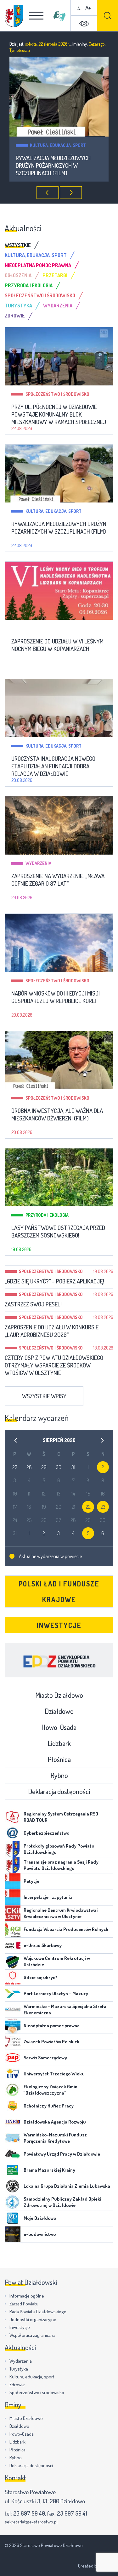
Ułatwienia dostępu (84, 24)
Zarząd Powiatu (24, 2304)
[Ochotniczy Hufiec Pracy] (13, 2106)
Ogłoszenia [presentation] (18, 275)
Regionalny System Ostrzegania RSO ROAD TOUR (61, 1817)
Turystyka (19, 2369)
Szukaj (108, 16)
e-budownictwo (40, 2234)
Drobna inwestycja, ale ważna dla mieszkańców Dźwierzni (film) (57, 1114)
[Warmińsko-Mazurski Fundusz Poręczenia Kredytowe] (13, 2138)
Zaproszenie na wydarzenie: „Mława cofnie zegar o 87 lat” (58, 880)
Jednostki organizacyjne (33, 2319)
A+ (88, 8)
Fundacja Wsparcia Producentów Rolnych (66, 1929)
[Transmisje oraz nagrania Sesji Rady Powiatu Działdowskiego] (13, 1865)
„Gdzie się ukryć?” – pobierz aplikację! (54, 1281)
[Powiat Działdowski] (14, 16)
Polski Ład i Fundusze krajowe (59, 1591)
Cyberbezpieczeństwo (46, 1833)
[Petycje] (13, 1881)
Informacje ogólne (27, 2296)
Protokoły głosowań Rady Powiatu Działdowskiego (59, 1849)
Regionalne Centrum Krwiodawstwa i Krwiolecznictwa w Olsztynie (61, 1913)
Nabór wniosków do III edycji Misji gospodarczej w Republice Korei (56, 997)
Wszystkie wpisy (44, 1396)
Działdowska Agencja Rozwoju (55, 2122)
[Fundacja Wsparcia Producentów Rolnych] (13, 1929)
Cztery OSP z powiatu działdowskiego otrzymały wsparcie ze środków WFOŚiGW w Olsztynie (54, 1365)
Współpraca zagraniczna (32, 2335)
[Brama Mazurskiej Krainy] (13, 2170)
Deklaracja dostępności (59, 1791)
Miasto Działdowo (59, 1695)
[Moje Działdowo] (13, 2218)
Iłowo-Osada (59, 1727)
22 (88, 1507)
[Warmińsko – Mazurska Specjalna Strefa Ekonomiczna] (13, 2010)
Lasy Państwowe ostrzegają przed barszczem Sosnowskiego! (58, 1232)
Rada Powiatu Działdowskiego (38, 2312)
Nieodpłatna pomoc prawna (52, 2026)
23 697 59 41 (72, 2513)
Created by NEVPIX (96, 2566)
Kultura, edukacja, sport (53, 511)
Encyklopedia (59, 1660)
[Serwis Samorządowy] (13, 2058)
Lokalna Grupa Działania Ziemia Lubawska (67, 2186)
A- (80, 8)
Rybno (59, 1775)
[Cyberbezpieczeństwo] (13, 1833)
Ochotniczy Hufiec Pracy (49, 2106)
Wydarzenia (38, 863)
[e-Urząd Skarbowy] (13, 1945)
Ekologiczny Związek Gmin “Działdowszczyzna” (51, 2090)
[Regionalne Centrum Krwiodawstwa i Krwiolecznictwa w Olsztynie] (13, 1913)
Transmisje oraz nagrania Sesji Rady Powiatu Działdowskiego (61, 1865)
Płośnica (59, 1759)
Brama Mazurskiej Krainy (49, 2170)
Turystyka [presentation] (18, 306)
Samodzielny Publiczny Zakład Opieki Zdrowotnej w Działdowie (62, 2202)
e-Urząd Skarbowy (43, 1945)
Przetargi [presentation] (55, 275)
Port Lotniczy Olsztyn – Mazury (56, 1993)
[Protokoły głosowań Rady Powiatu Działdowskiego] (13, 1849)
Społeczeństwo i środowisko (57, 394)
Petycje (31, 1881)
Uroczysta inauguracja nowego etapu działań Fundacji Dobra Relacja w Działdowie (53, 766)
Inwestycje (59, 1625)
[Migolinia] (59, 16)
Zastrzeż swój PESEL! (33, 1304)
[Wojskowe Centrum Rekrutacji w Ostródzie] (13, 1961)
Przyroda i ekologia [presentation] (29, 285)
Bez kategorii (44, 145)
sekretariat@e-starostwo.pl (31, 2522)
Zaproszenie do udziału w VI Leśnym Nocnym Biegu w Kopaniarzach (52, 166)
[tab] (23, 245)
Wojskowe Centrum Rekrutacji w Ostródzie (57, 1961)
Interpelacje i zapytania (48, 1897)
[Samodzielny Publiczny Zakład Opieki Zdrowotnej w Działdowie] (13, 2202)
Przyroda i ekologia (47, 1215)
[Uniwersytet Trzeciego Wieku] (13, 2074)
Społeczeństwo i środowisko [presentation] (40, 295)
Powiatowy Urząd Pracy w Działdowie (62, 2154)
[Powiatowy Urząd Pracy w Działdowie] (13, 2154)
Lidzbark (59, 1743)
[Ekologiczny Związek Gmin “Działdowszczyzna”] (13, 2090)
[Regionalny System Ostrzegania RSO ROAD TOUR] (13, 1817)
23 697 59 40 (29, 2513)
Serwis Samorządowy (45, 2058)
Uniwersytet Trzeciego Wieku (54, 2074)
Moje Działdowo (40, 2218)
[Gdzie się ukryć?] (13, 1978)
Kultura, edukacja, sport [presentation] (36, 255)
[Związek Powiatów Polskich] (13, 2042)
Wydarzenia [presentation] (58, 306)
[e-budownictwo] (13, 2234)
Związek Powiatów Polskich (51, 2042)
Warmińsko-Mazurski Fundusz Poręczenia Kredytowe (55, 2138)
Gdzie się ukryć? (40, 1977)
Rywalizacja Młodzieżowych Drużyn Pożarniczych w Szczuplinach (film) (59, 528)
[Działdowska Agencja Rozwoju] (13, 2122)
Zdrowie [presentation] (15, 316)
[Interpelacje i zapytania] (13, 1897)
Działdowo (59, 1711)
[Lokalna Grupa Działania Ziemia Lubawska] (13, 2186)
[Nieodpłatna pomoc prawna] (13, 2026)
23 (103, 1507)
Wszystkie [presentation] (18, 245)
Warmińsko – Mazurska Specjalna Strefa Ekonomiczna (65, 2009)
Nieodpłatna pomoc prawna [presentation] (38, 265)
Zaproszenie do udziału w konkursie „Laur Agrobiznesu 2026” (52, 1331)
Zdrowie (17, 2385)
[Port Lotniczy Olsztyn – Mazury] (13, 1994)
